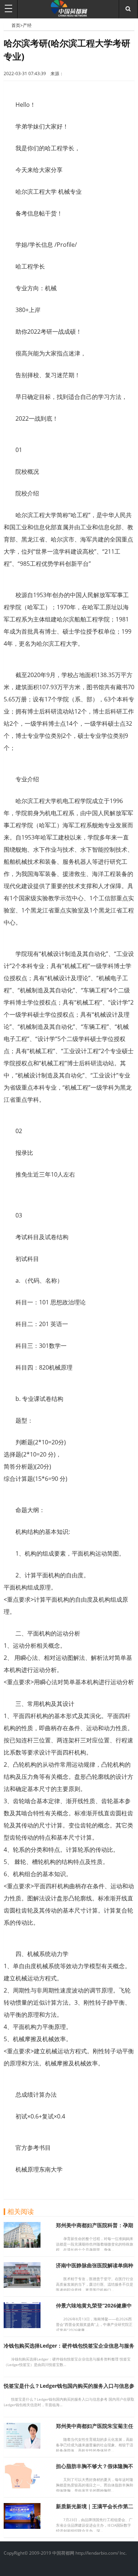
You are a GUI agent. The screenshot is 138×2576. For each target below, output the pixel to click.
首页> (17, 25)
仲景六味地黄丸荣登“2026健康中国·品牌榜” (94, 2309)
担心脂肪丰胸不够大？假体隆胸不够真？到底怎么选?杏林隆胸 (95, 2469)
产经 (27, 25)
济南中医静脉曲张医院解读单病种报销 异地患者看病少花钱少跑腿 (95, 2269)
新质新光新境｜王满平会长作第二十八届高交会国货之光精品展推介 (95, 2510)
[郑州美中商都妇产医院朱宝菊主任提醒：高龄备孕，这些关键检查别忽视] (22, 2446)
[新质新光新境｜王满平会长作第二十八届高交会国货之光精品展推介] (22, 2527)
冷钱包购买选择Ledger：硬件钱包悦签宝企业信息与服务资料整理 (69, 2349)
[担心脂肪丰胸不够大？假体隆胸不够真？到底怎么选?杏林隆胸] (22, 2486)
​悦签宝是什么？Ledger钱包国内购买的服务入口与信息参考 (69, 2389)
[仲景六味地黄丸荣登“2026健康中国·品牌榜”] (22, 2326)
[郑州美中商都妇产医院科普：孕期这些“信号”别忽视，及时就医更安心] (22, 2246)
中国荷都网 (8, 25)
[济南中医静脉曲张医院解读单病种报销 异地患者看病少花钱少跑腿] (22, 2286)
